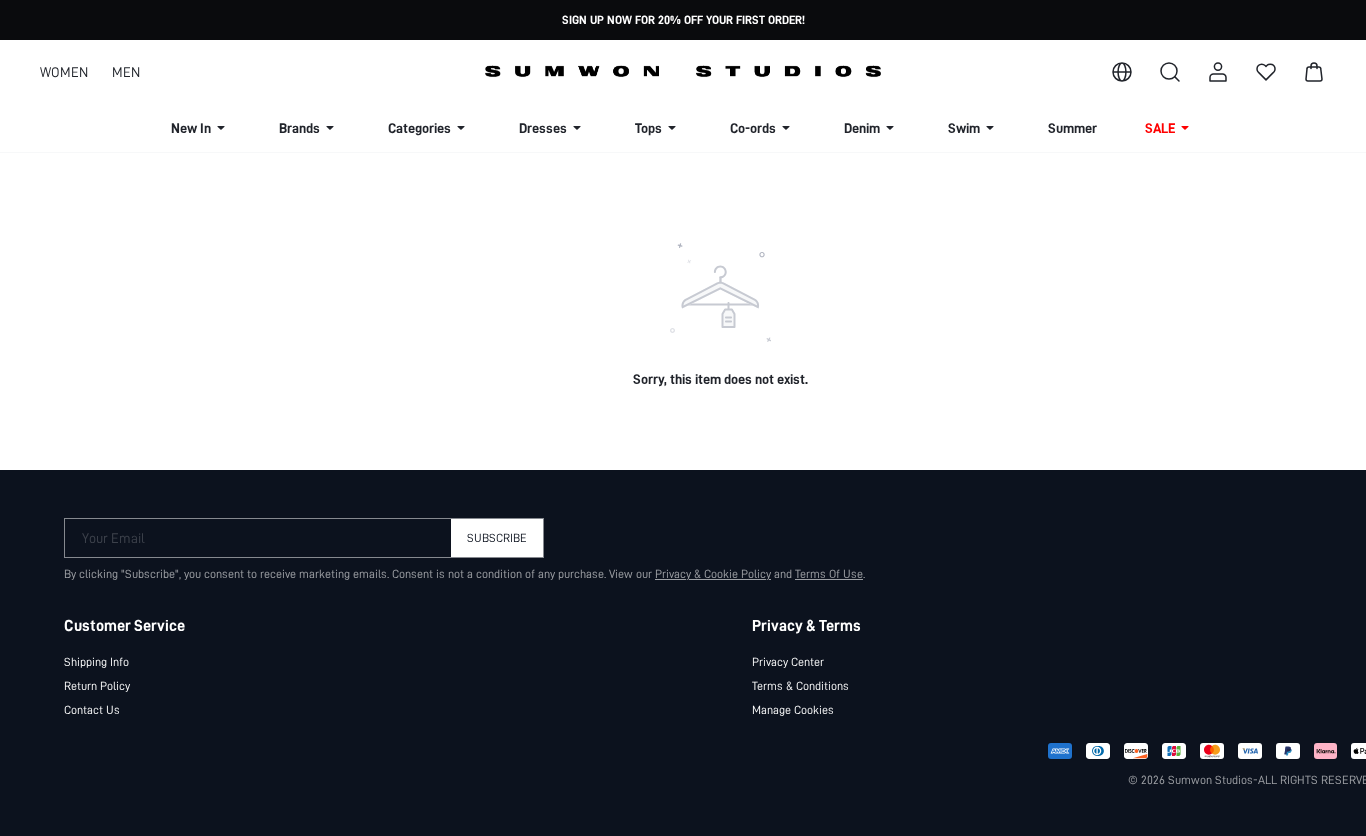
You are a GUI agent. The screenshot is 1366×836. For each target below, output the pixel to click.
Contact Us (92, 710)
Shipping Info (96, 662)
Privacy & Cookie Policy (713, 574)
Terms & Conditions (800, 686)
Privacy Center (788, 662)
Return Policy (97, 686)
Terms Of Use (829, 574)
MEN (126, 72)
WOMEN (64, 72)
